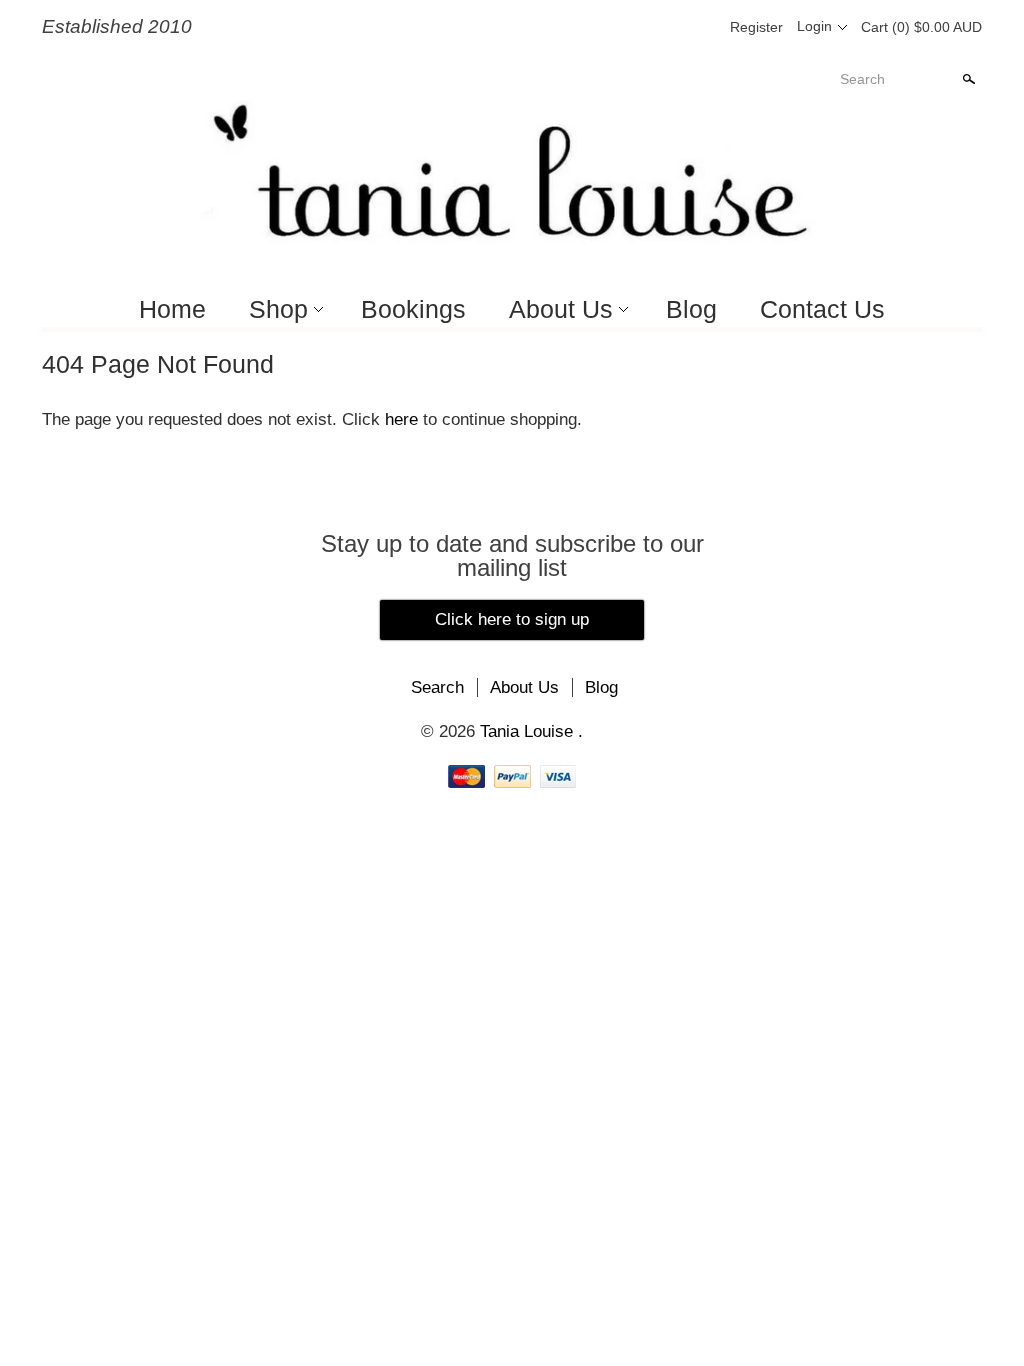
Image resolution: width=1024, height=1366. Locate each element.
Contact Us (822, 309)
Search (862, 79)
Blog (691, 309)
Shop (278, 309)
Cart (921, 27)
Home (172, 309)
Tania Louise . (531, 731)
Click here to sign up (512, 619)
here (401, 419)
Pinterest (666, 27)
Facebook (632, 27)
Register (756, 27)
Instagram (700, 27)
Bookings (413, 309)
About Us (561, 309)
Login (814, 26)
